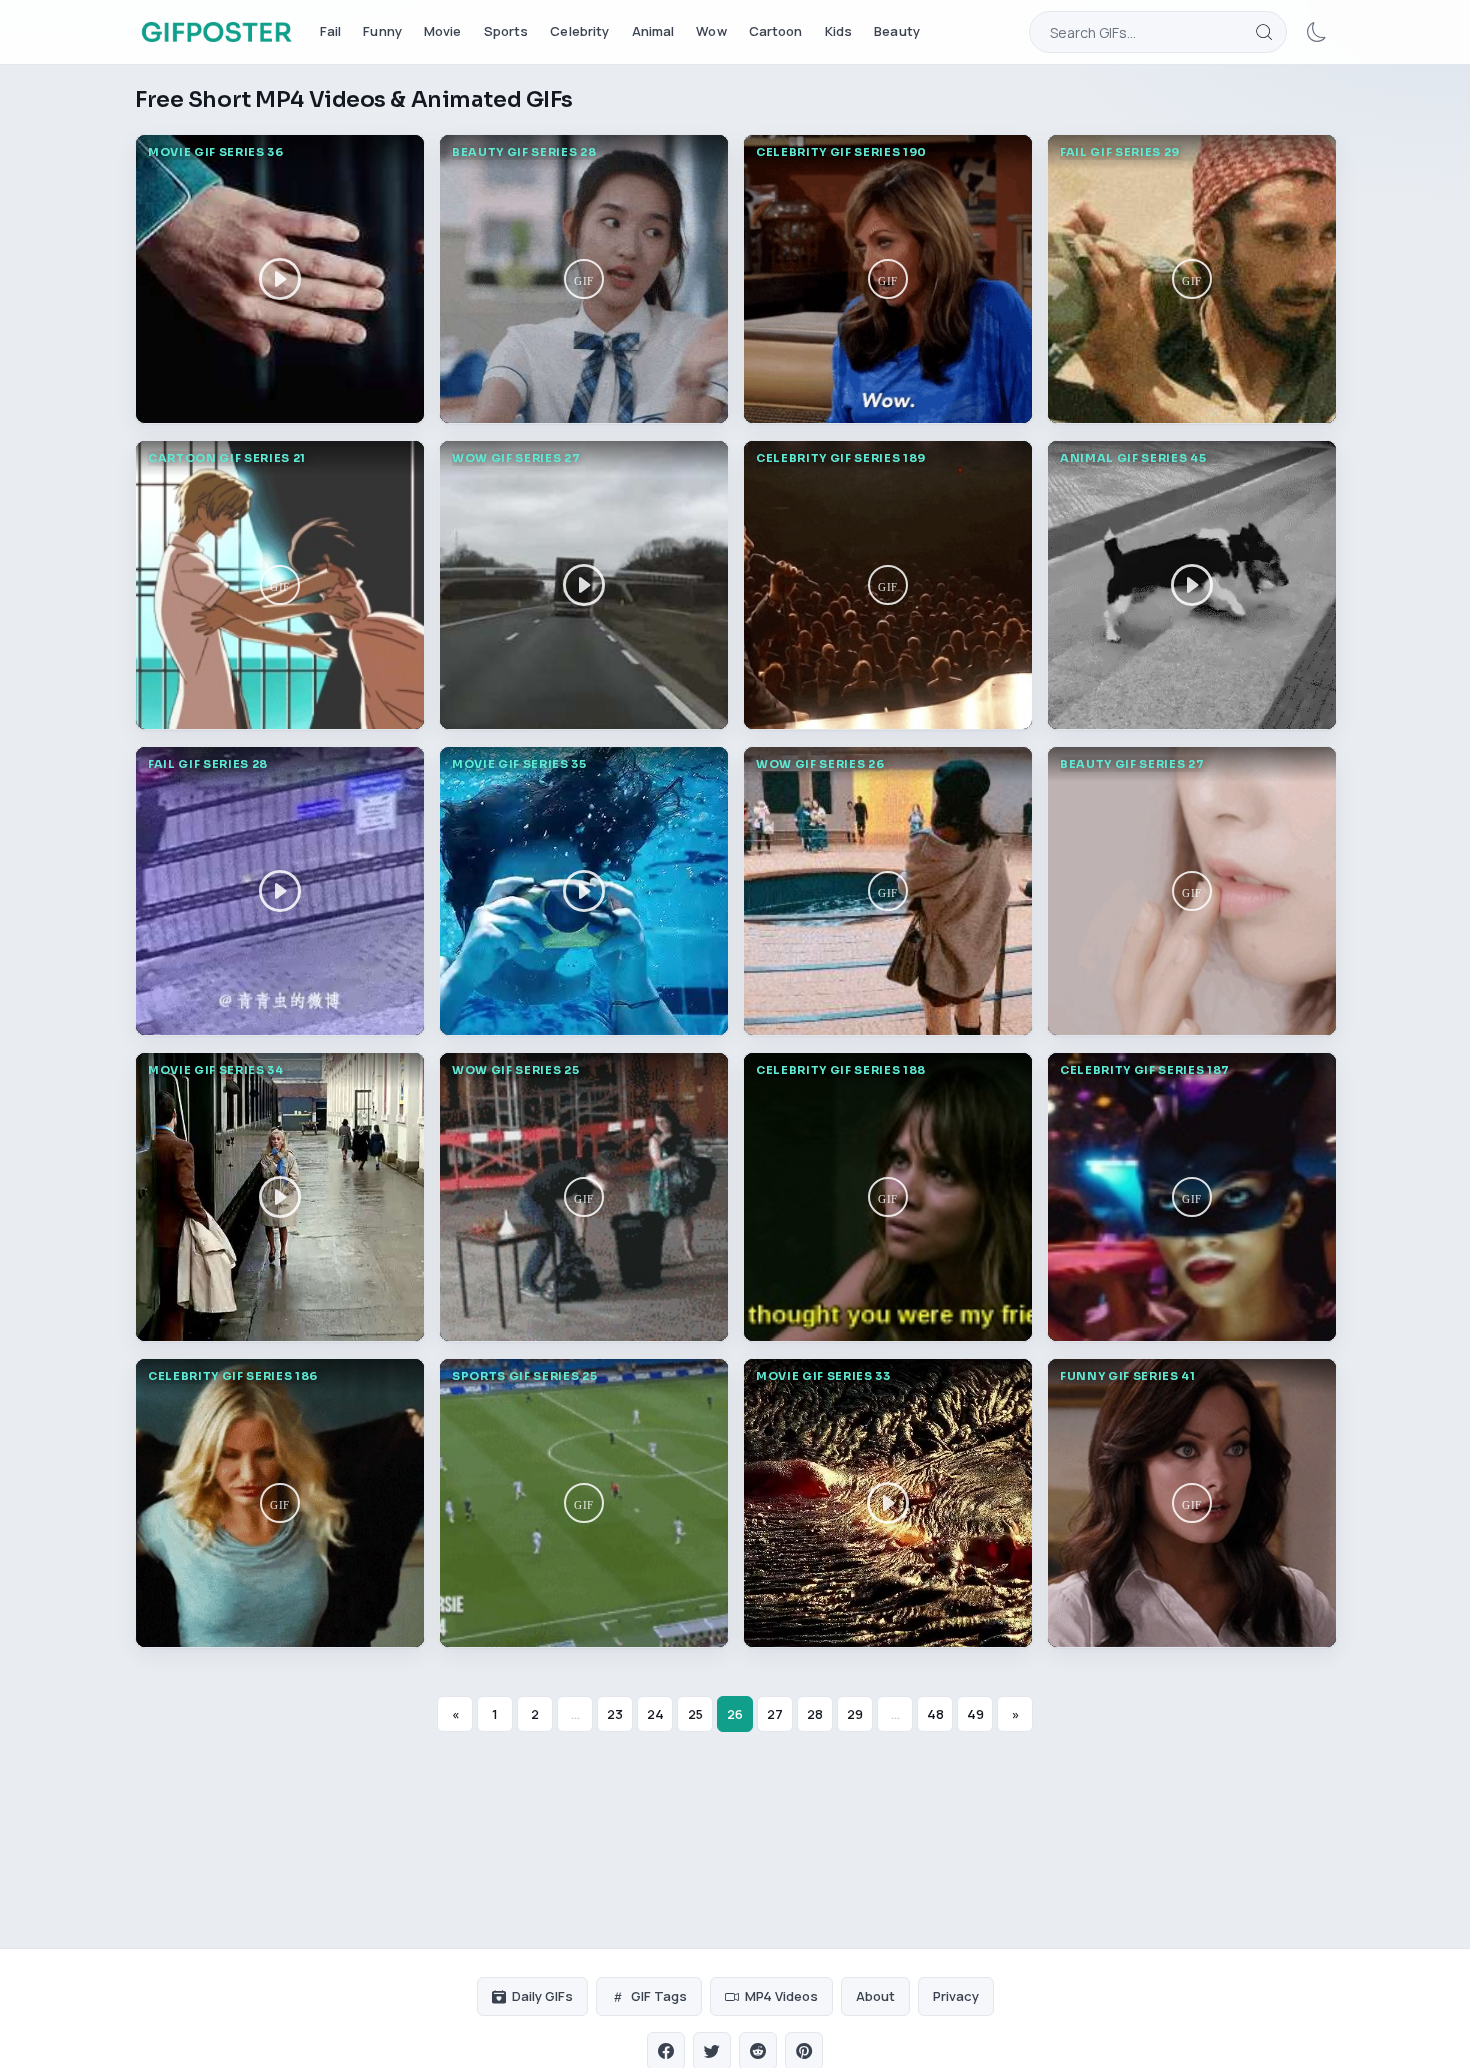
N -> (1416, 2025)
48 (935, 1714)
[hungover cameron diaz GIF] (280, 1503)
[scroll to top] (1342, 2026)
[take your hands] (280, 279)
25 (695, 1714)
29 (855, 1714)
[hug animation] (280, 585)
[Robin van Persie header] (584, 1503)
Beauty (897, 31)
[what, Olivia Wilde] (1192, 1503)
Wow (711, 31)
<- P (1268, 2025)
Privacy (956, 1996)
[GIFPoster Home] (216, 32)
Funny (382, 31)
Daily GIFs (542, 1996)
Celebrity (579, 31)
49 (975, 1714)
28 (815, 1714)
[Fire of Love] (888, 1503)
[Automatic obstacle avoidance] (584, 585)
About (875, 1996)
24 (655, 1714)
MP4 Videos (781, 1996)
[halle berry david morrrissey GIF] (888, 1197)
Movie (443, 31)
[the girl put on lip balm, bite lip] (1192, 891)
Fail (331, 31)
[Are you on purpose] (1192, 279)
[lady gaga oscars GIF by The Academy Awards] (888, 585)
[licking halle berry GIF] (1192, 1197)
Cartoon (776, 31)
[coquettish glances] (584, 279)
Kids (839, 31)
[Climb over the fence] (280, 891)
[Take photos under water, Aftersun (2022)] (584, 891)
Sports (506, 31)
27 (775, 1714)
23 (615, 1714)
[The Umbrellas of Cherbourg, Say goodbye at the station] (280, 1197)
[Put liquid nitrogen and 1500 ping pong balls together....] (584, 1197)
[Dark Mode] (1317, 32)
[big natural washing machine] (888, 891)
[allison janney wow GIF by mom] (888, 279)
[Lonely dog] (1192, 585)
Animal (653, 31)
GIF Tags (659, 1996)
